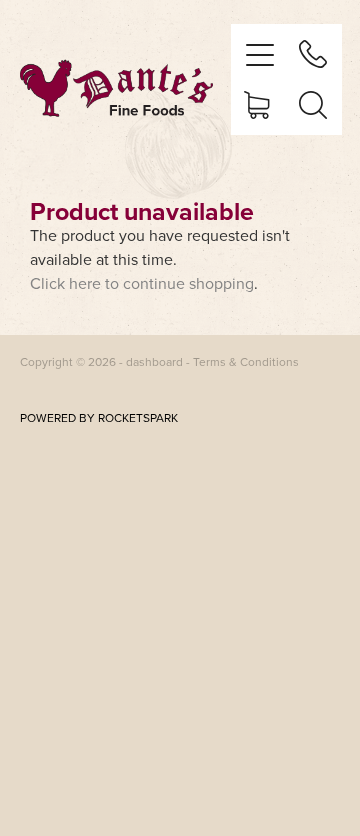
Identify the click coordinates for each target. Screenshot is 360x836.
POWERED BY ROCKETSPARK (99, 417)
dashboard (154, 361)
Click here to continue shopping (142, 283)
